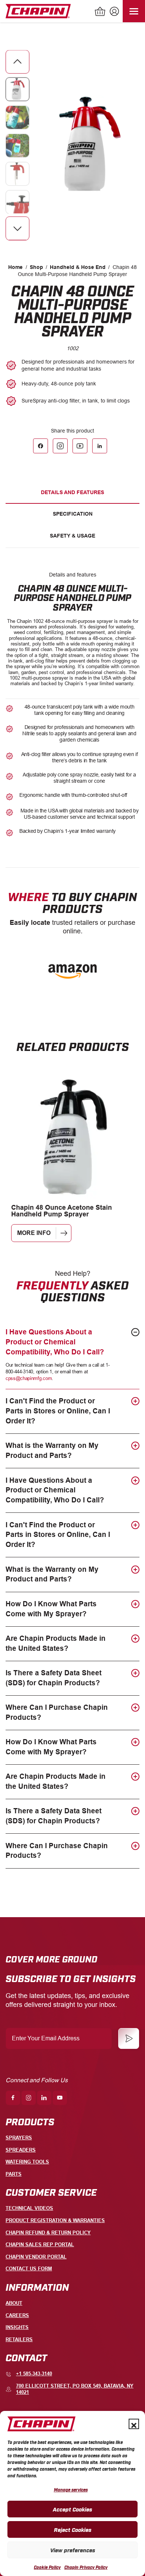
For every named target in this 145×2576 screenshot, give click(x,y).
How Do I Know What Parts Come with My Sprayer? (51, 1609)
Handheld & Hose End (78, 267)
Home (15, 267)
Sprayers (19, 2138)
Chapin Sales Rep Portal (40, 2245)
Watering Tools (27, 2162)
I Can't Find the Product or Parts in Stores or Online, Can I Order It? (58, 1411)
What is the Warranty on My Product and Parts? (52, 1450)
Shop (36, 267)
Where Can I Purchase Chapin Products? (57, 1712)
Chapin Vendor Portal (36, 2257)
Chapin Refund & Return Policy (48, 2233)
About (14, 2303)
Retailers (19, 2340)
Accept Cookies (72, 2509)
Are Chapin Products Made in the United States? (56, 1643)
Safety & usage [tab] (72, 536)
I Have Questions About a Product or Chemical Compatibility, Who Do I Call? (55, 1342)
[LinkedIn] (100, 446)
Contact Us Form (29, 2269)
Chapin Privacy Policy (86, 2567)
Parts (14, 2174)
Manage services (71, 2490)
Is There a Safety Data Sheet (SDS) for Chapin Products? (54, 1678)
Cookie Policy (47, 2567)
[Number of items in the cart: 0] (100, 12)
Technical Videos (29, 2208)
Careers (17, 2315)
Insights (17, 2327)
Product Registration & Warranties (55, 2220)
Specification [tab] (73, 514)
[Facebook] (41, 446)
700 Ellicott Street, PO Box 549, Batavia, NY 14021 (75, 2389)
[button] (134, 2424)
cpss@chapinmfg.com (29, 1378)
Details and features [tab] (72, 492)
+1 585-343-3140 (34, 2374)
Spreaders (21, 2150)
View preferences (73, 2550)
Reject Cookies (73, 2529)
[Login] (113, 12)
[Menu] (134, 11)
